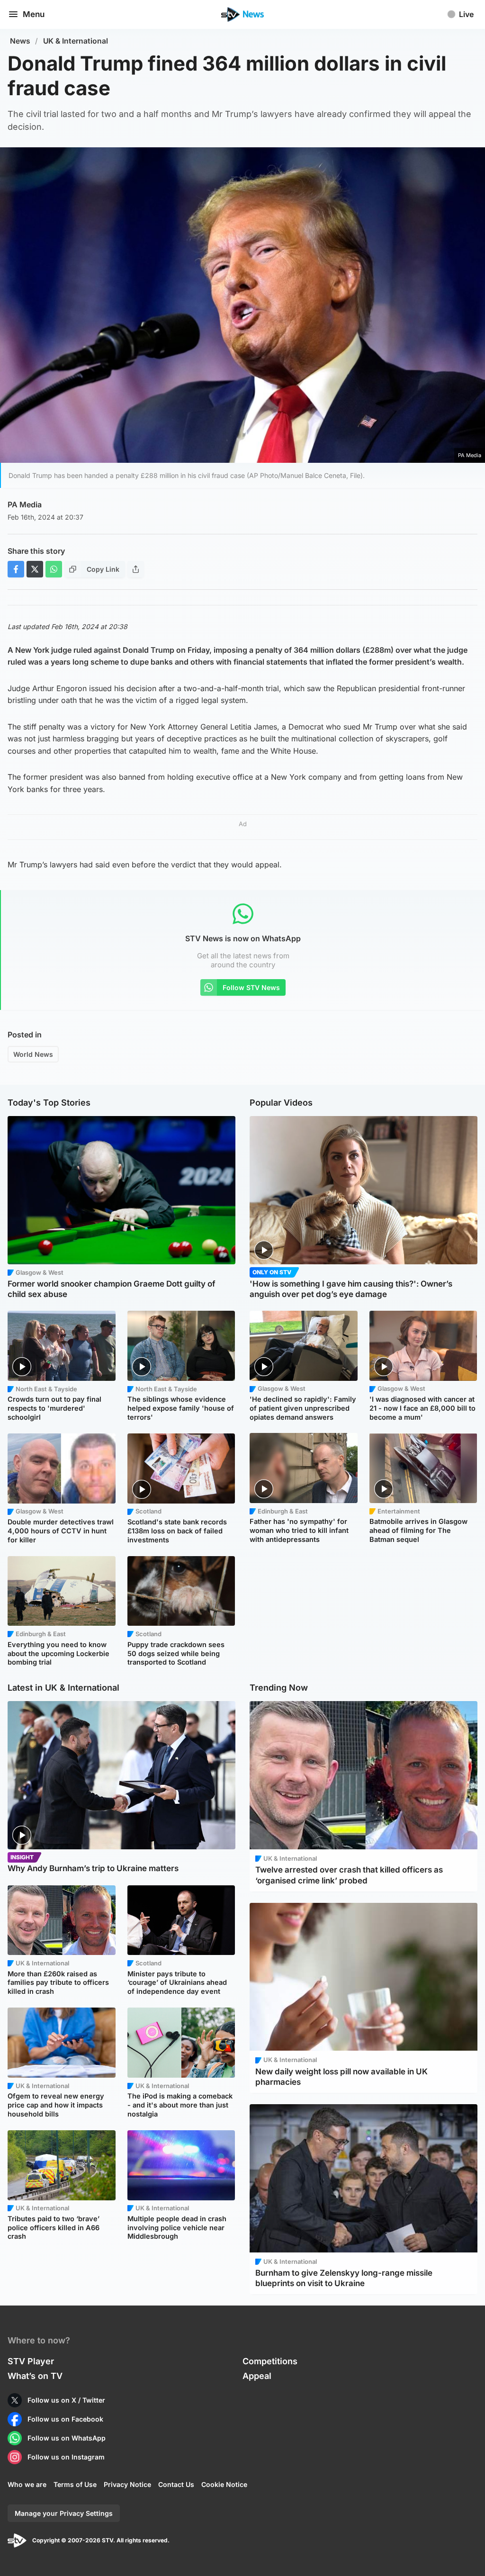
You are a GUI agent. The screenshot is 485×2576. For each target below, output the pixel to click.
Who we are (27, 2484)
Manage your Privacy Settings (64, 2513)
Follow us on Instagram (66, 2457)
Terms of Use (75, 2484)
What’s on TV (35, 2376)
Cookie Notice (224, 2484)
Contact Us (176, 2484)
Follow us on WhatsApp (67, 2438)
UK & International (76, 41)
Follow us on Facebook (65, 2419)
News (20, 41)
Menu (34, 14)
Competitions (270, 2361)
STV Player (31, 2361)
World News (33, 1054)
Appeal (257, 2376)
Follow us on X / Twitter (66, 2400)
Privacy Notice (127, 2484)
